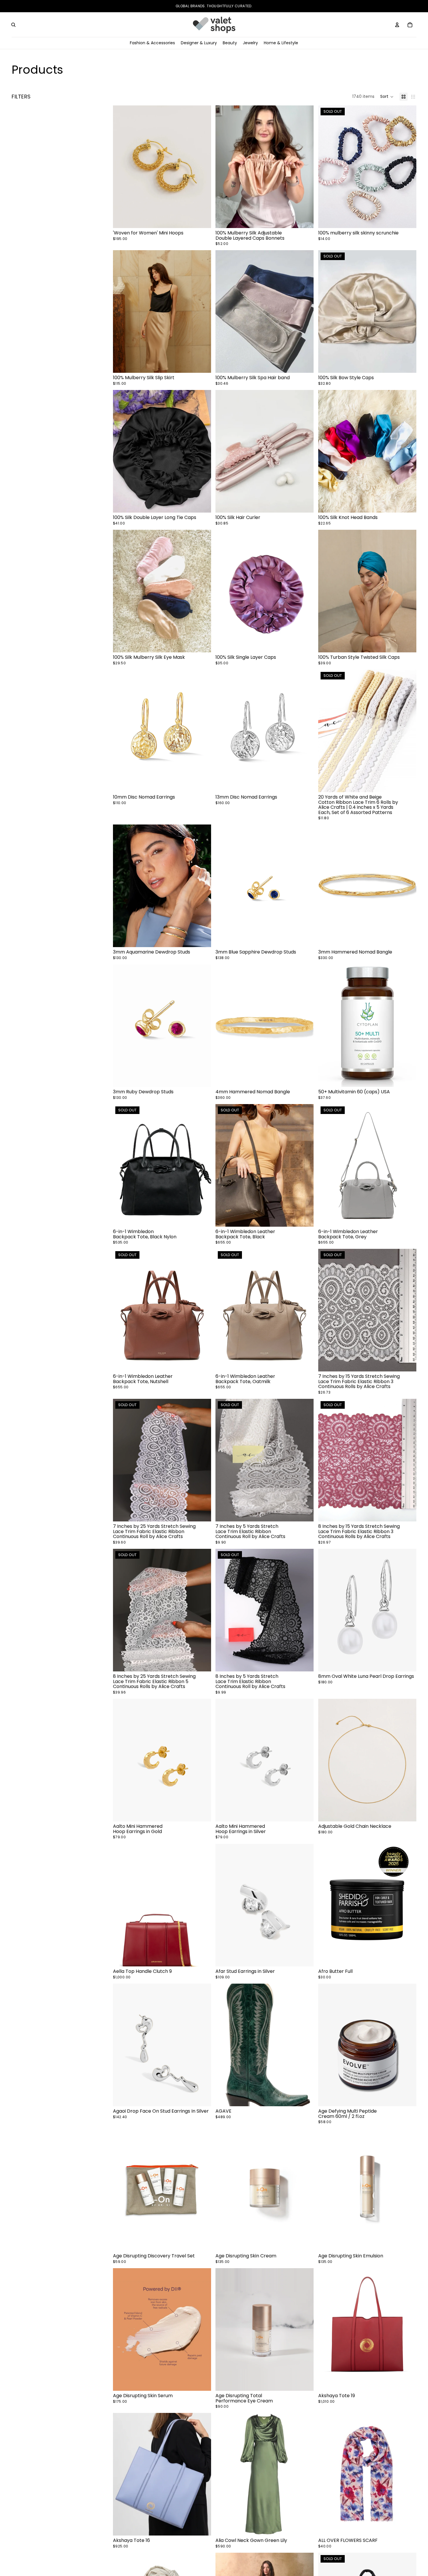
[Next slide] (202, 167)
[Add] (202, 219)
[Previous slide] (122, 167)
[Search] (13, 25)
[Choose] (305, 219)
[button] (387, 97)
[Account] (397, 25)
